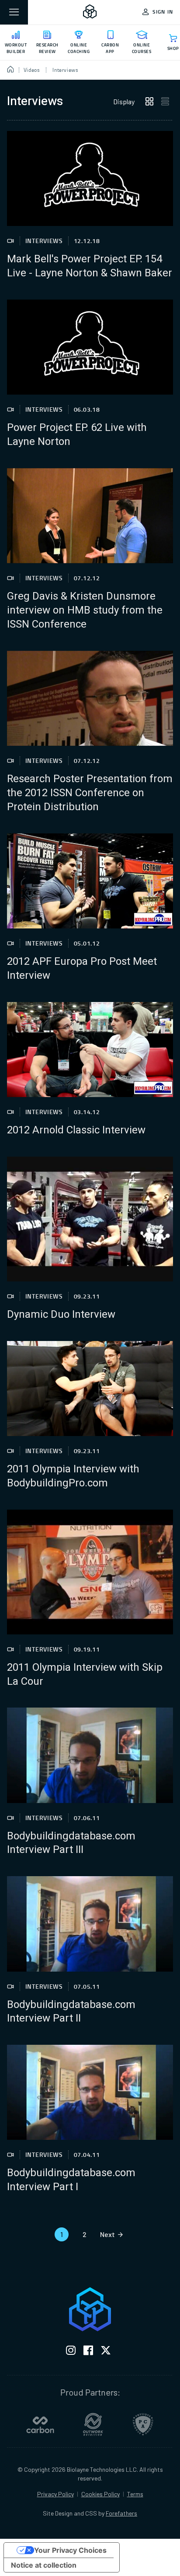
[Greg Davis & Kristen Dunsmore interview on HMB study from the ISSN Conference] (90, 516)
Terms (135, 2494)
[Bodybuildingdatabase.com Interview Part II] (90, 1924)
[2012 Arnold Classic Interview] (90, 1050)
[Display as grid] (149, 102)
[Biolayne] (90, 12)
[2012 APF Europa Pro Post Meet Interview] (90, 881)
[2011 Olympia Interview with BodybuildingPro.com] (90, 1389)
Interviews (44, 241)
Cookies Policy (100, 2494)
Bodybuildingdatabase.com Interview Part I (71, 2180)
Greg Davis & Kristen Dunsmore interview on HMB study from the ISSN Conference (85, 610)
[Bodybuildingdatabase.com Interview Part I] (90, 2092)
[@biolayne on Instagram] (71, 2352)
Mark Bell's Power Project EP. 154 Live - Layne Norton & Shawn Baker (90, 266)
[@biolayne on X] (106, 2352)
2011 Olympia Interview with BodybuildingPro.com (73, 1476)
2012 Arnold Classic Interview (76, 1130)
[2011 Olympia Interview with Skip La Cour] (90, 1572)
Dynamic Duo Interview (61, 1315)
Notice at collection (44, 2565)
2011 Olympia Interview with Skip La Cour (85, 1675)
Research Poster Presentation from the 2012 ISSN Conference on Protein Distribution (90, 793)
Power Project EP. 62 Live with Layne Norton (77, 435)
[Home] (11, 70)
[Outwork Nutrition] (93, 2424)
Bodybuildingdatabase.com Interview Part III (71, 1843)
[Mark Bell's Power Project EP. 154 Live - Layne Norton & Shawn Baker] (90, 178)
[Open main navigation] (14, 12)
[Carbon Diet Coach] (40, 2424)
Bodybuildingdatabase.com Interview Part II (71, 2012)
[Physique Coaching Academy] (143, 2424)
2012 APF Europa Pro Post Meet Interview (82, 969)
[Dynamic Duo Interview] (90, 1219)
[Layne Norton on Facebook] (88, 2352)
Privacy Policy (55, 2494)
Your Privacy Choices (70, 2550)
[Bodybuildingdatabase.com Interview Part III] (90, 1755)
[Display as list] (165, 102)
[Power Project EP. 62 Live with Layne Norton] (90, 347)
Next (107, 2234)
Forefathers (121, 2513)
